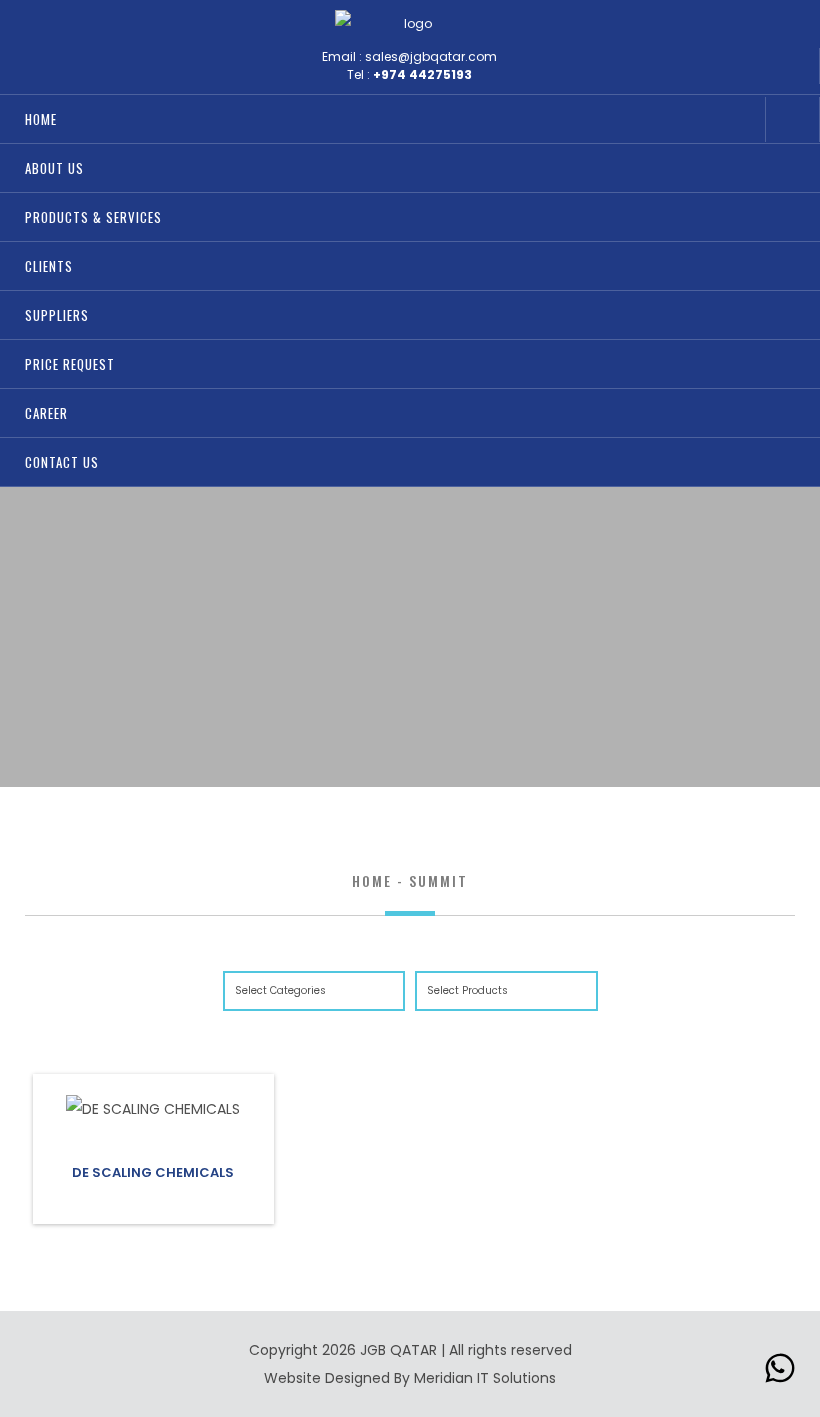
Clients (49, 266)
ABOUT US (54, 168)
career (46, 413)
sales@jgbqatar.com (431, 56)
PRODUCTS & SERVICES (93, 217)
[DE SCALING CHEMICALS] (153, 1109)
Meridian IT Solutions (485, 1378)
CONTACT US (62, 462)
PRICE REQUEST (70, 364)
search (739, 119)
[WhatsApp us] (780, 1372)
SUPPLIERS (57, 315)
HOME (41, 119)
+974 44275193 (422, 74)
